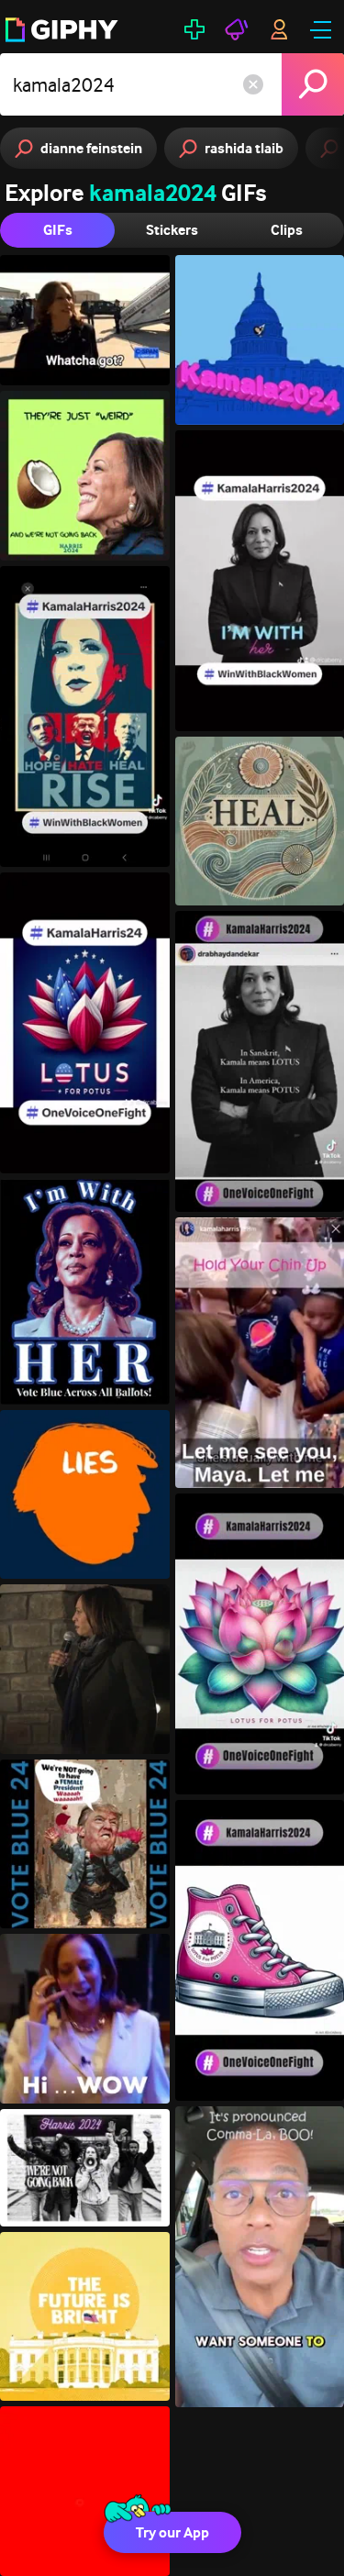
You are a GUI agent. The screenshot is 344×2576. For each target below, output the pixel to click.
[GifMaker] (194, 29)
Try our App (172, 2532)
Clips (287, 230)
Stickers (172, 230)
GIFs (58, 230)
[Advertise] (237, 29)
